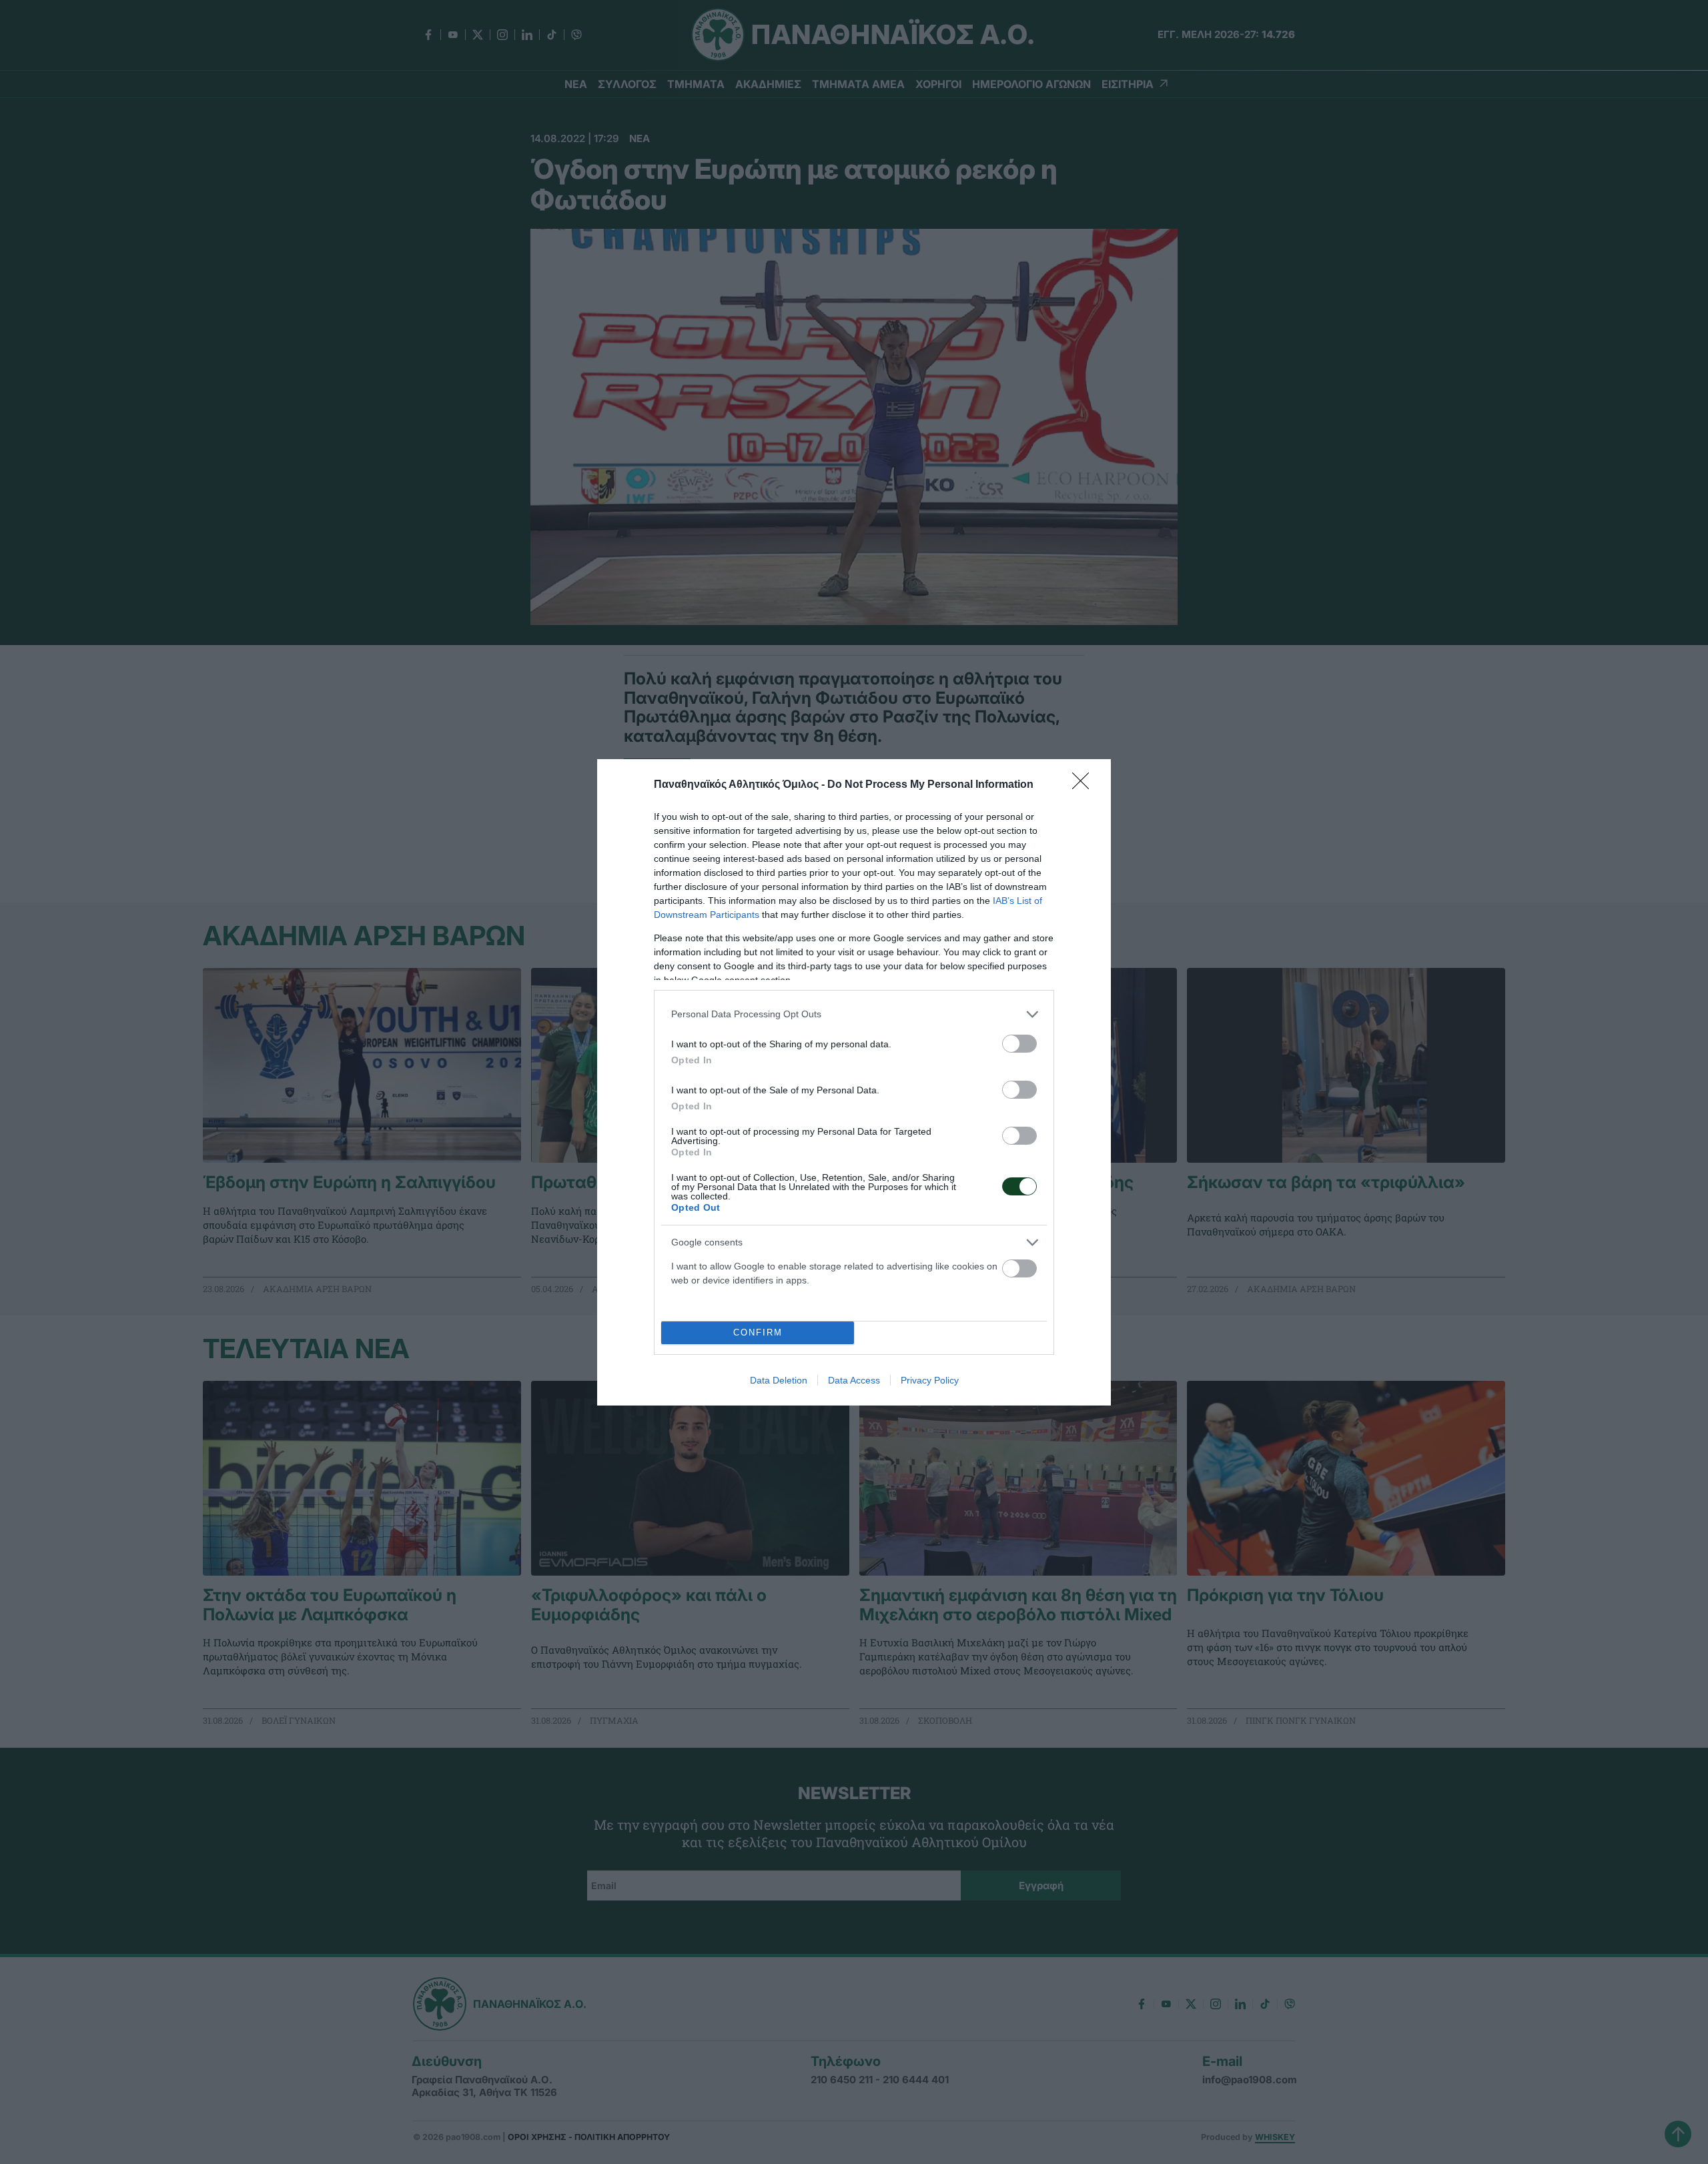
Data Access (854, 1380)
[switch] (1019, 1044)
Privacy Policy (930, 1380)
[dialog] (854, 1082)
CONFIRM (758, 1332)
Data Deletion (779, 1380)
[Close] (1085, 785)
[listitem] (854, 1014)
